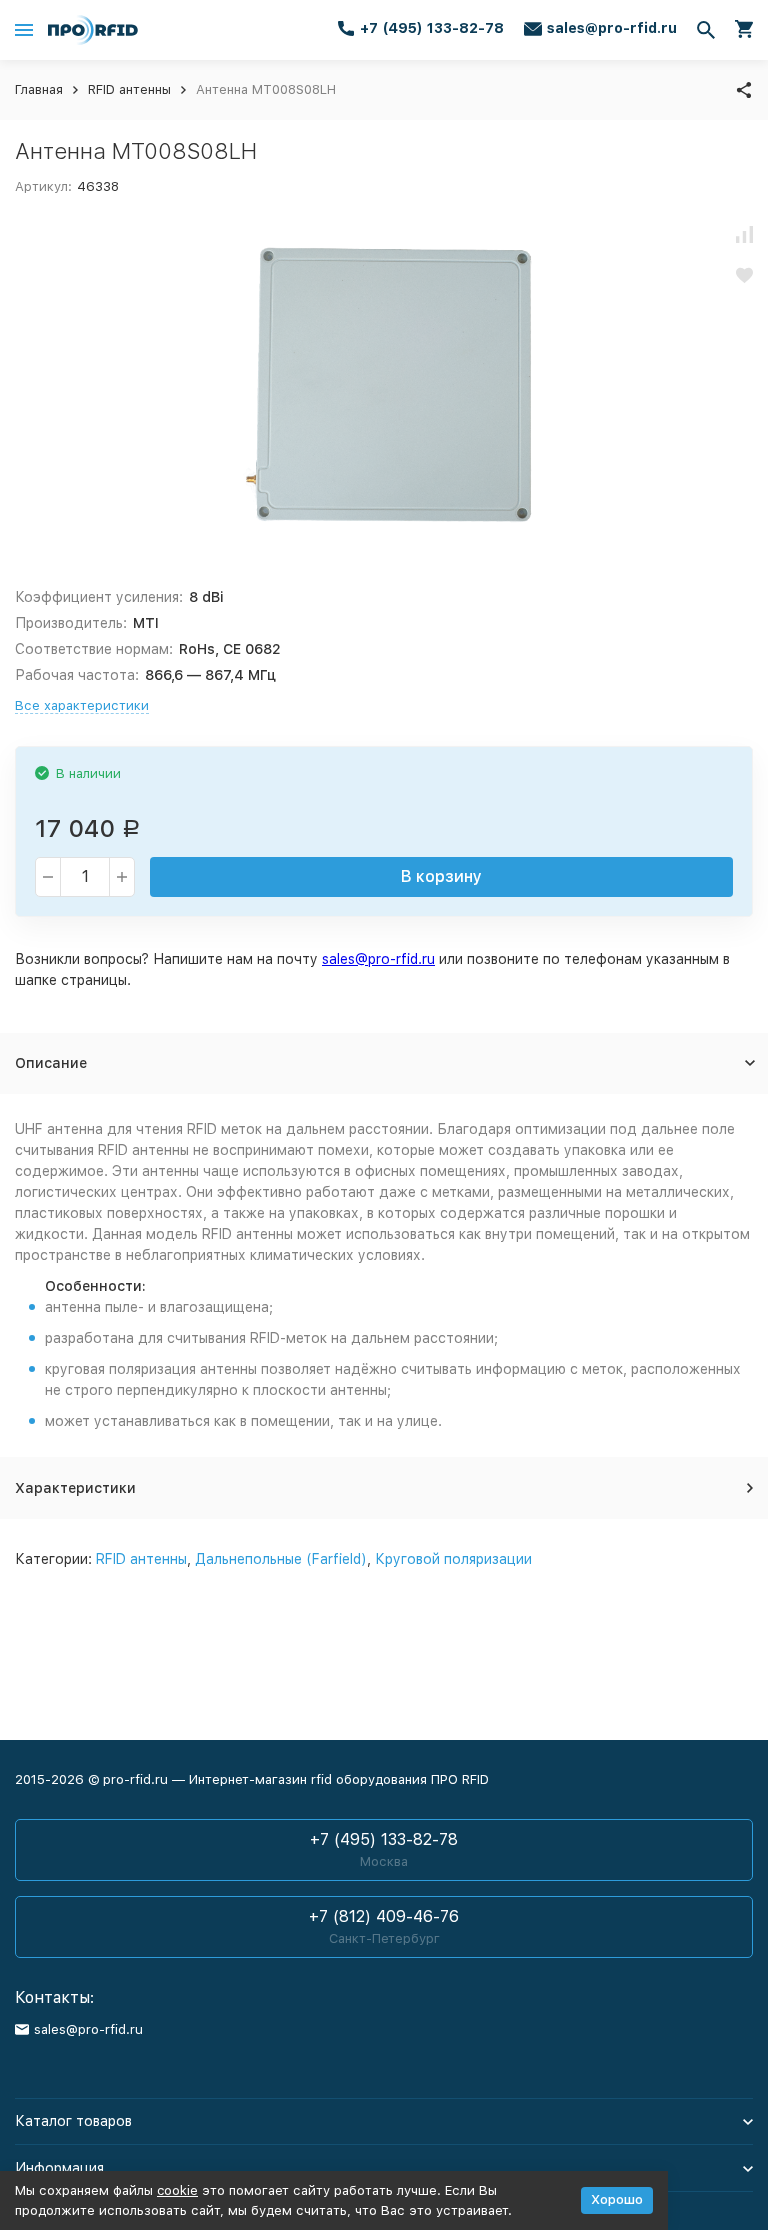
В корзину (441, 876)
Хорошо (617, 2199)
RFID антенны (129, 89)
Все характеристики (82, 705)
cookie (177, 2190)
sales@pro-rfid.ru (378, 959)
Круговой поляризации (453, 1559)
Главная (39, 89)
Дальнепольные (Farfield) (281, 1559)
